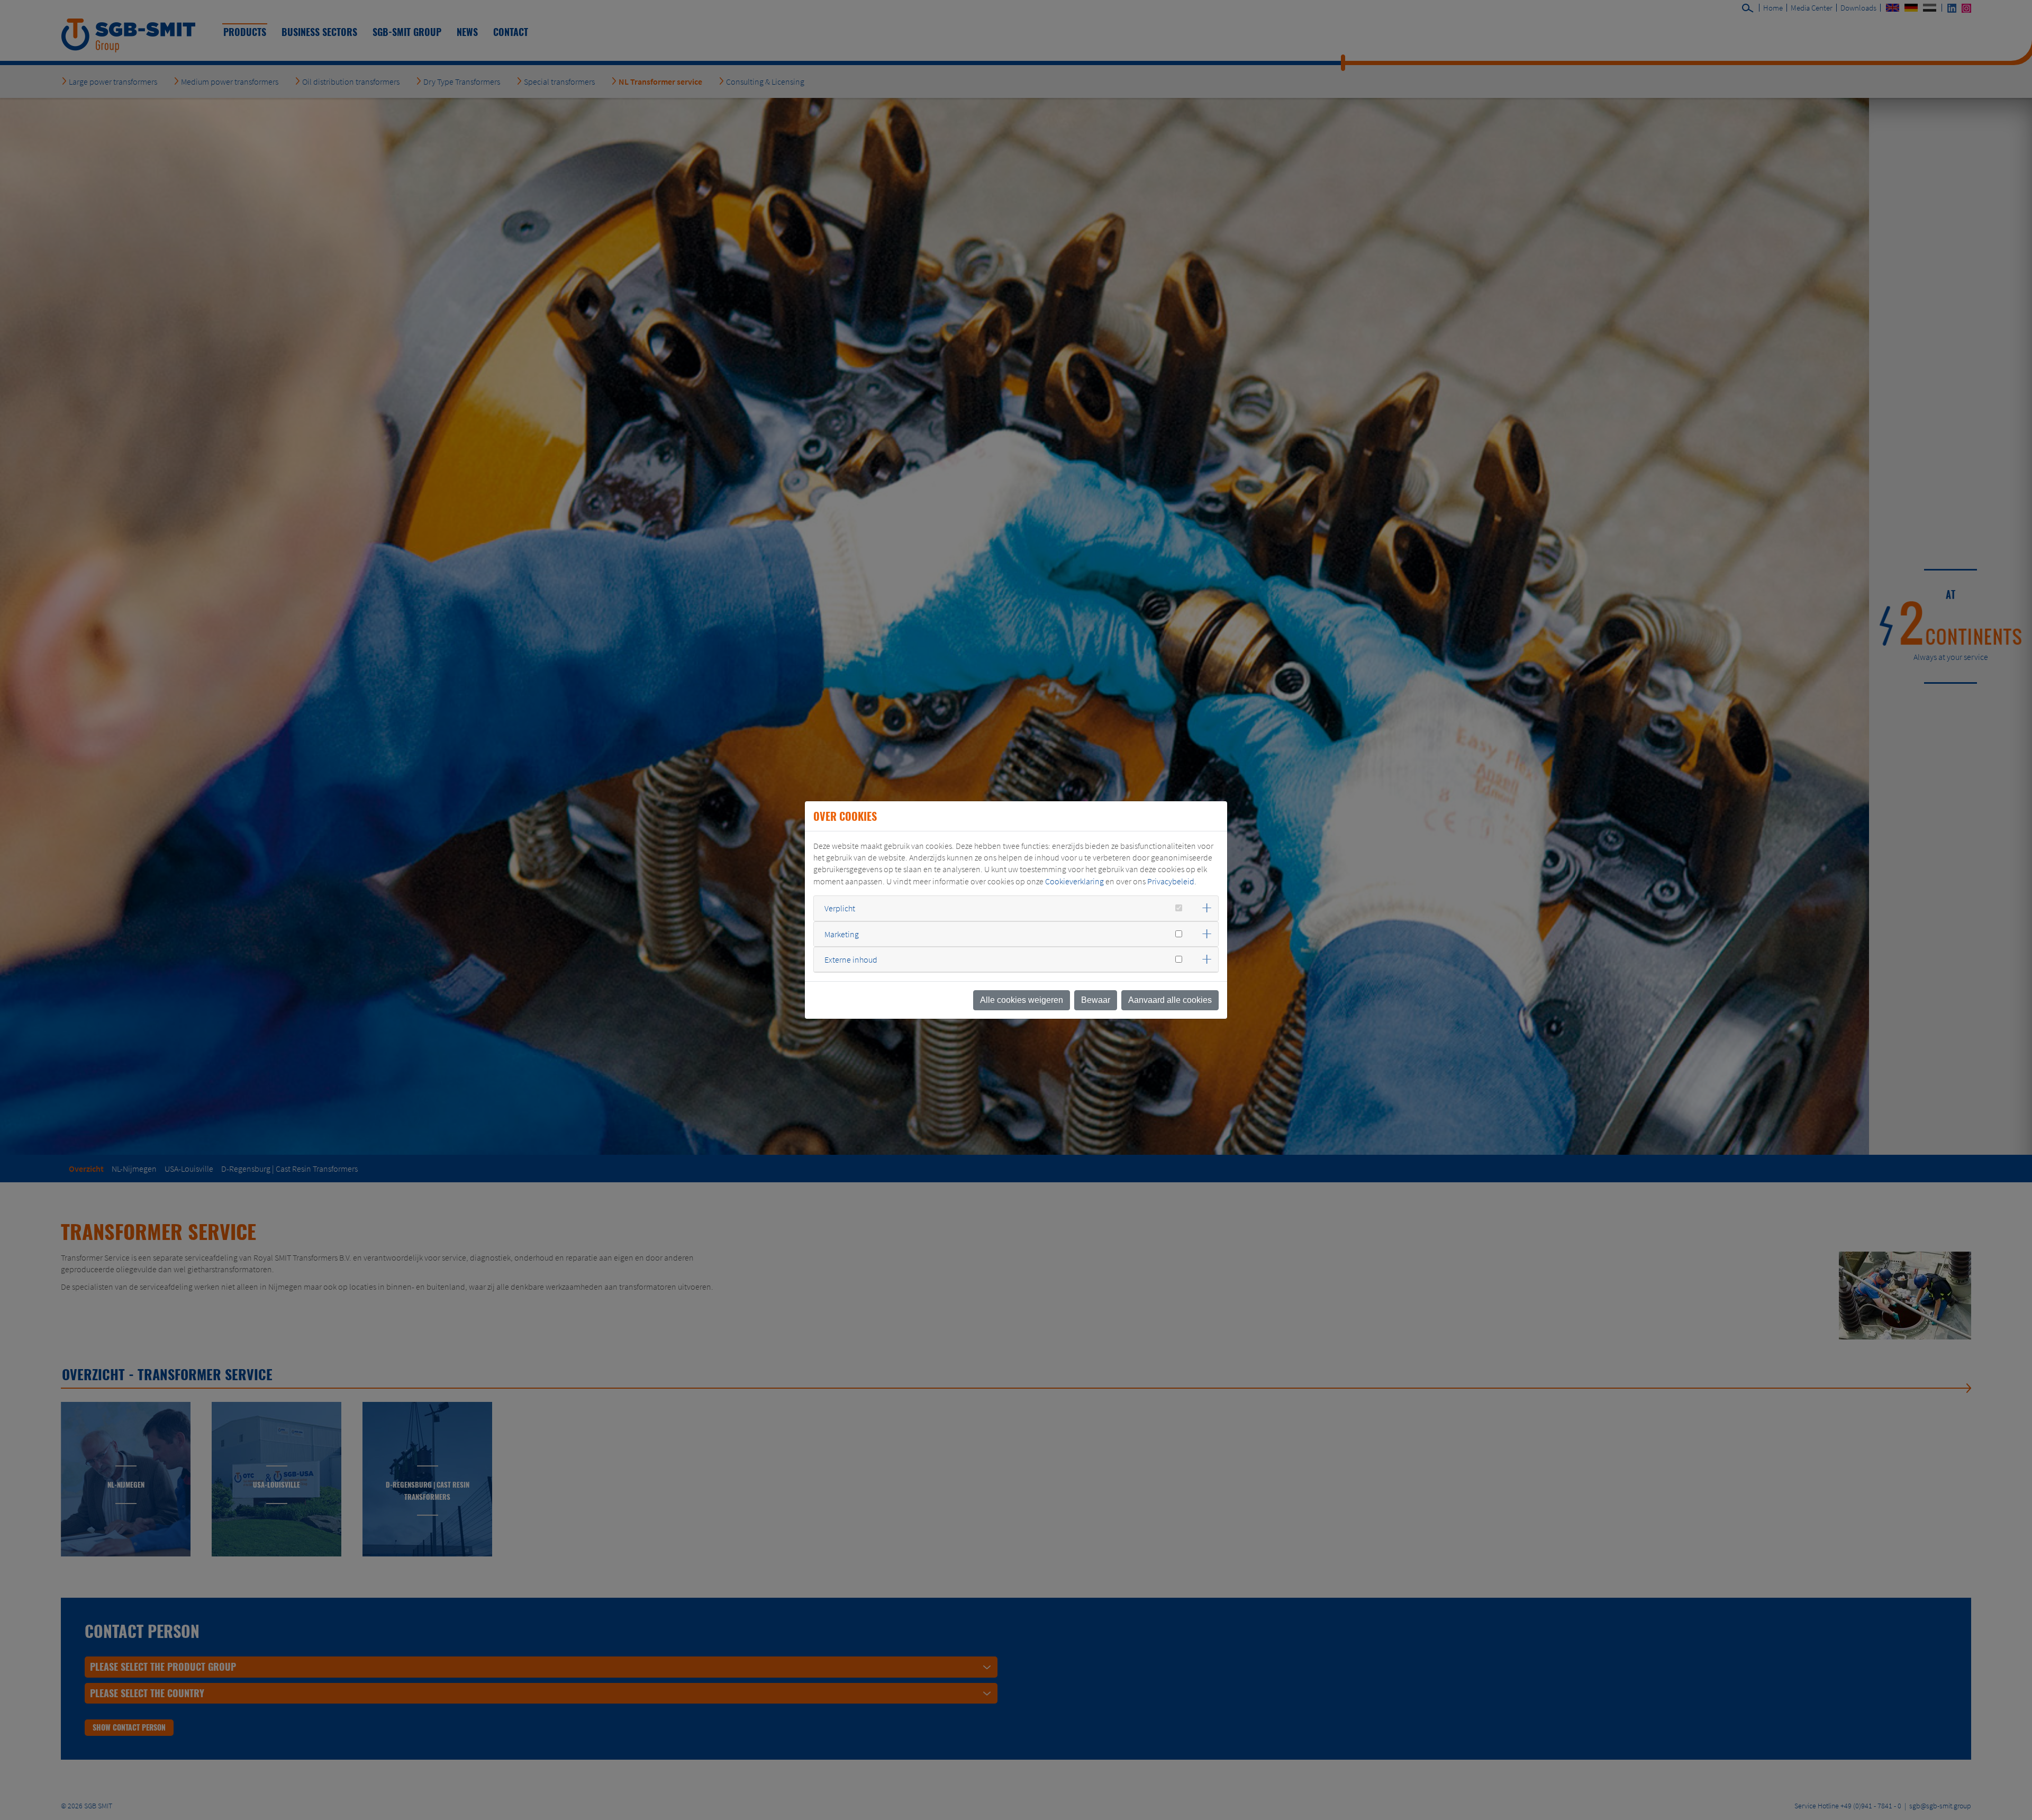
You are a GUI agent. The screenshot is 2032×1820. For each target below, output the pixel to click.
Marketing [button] (842, 934)
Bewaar (1096, 1000)
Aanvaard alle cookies (1170, 1000)
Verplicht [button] (840, 908)
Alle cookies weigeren (1022, 1000)
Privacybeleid (1171, 881)
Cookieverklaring (1074, 881)
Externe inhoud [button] (851, 959)
